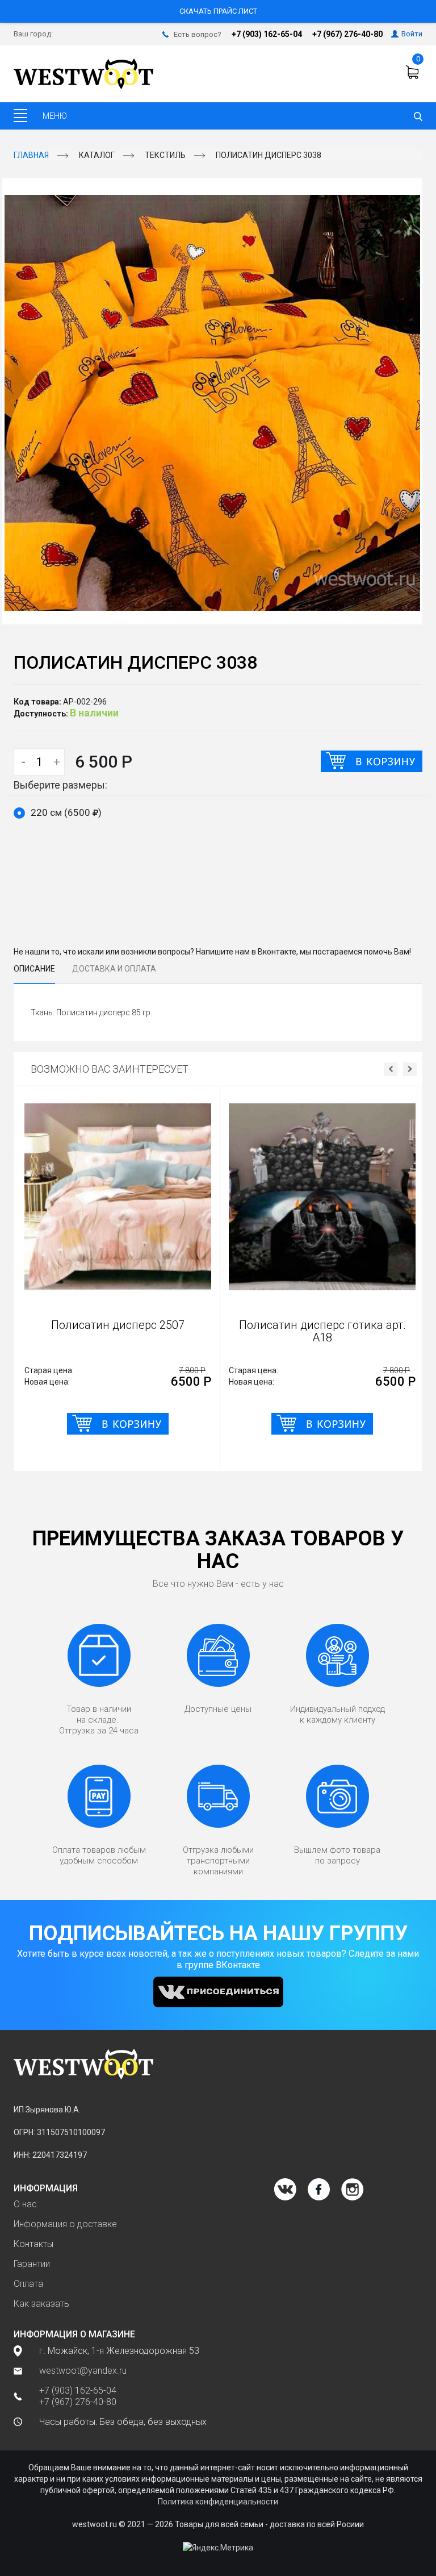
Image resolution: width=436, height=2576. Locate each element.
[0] (414, 72)
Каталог (97, 155)
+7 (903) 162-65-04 (267, 34)
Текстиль (165, 155)
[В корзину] (372, 761)
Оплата (28, 2284)
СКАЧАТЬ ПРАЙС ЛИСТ (218, 11)
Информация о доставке (65, 2224)
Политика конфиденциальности (218, 2502)
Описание (34, 969)
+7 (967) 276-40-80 (347, 34)
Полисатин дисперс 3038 (269, 155)
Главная (31, 155)
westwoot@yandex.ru (83, 2371)
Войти (412, 34)
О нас (25, 2204)
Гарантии (32, 2264)
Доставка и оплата (114, 969)
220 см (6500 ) (66, 812)
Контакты (33, 2244)
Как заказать (41, 2304)
